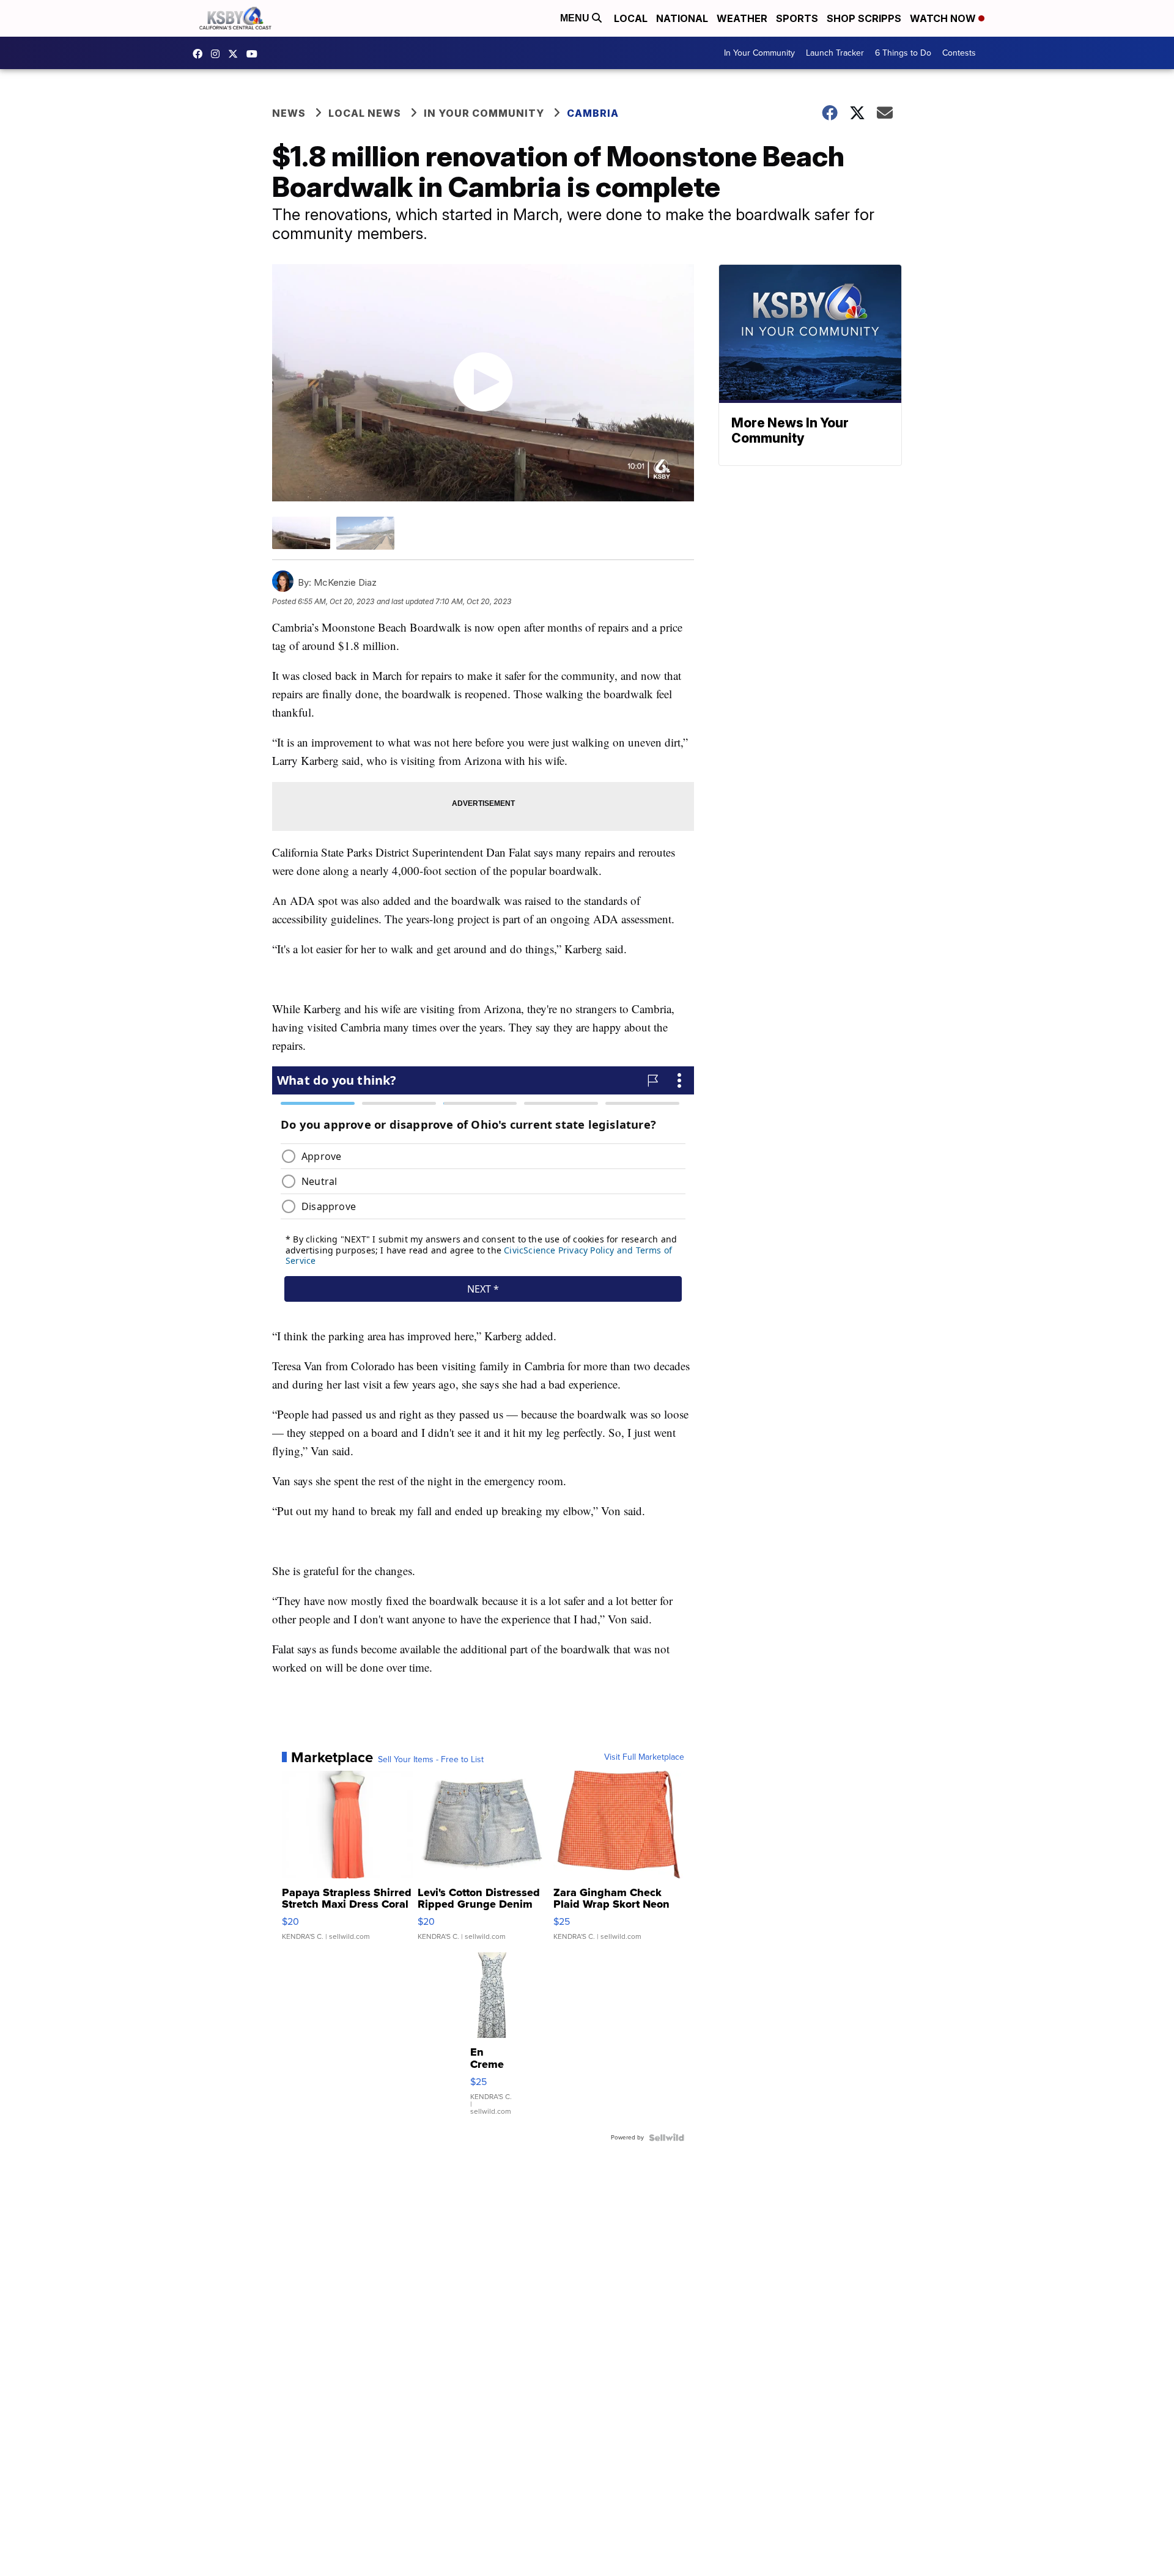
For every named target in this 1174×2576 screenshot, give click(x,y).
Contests (959, 53)
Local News (365, 113)
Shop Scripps (864, 18)
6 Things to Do (903, 53)
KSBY (236, 54)
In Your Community (759, 53)
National (682, 18)
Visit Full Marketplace (644, 1757)
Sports (797, 18)
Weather (742, 18)
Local (631, 18)
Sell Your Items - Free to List (431, 1760)
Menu (576, 18)
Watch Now (944, 18)
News (289, 113)
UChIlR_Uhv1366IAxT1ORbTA (255, 54)
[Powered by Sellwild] (666, 2138)
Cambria (593, 113)
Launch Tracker (835, 53)
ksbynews (201, 54)
